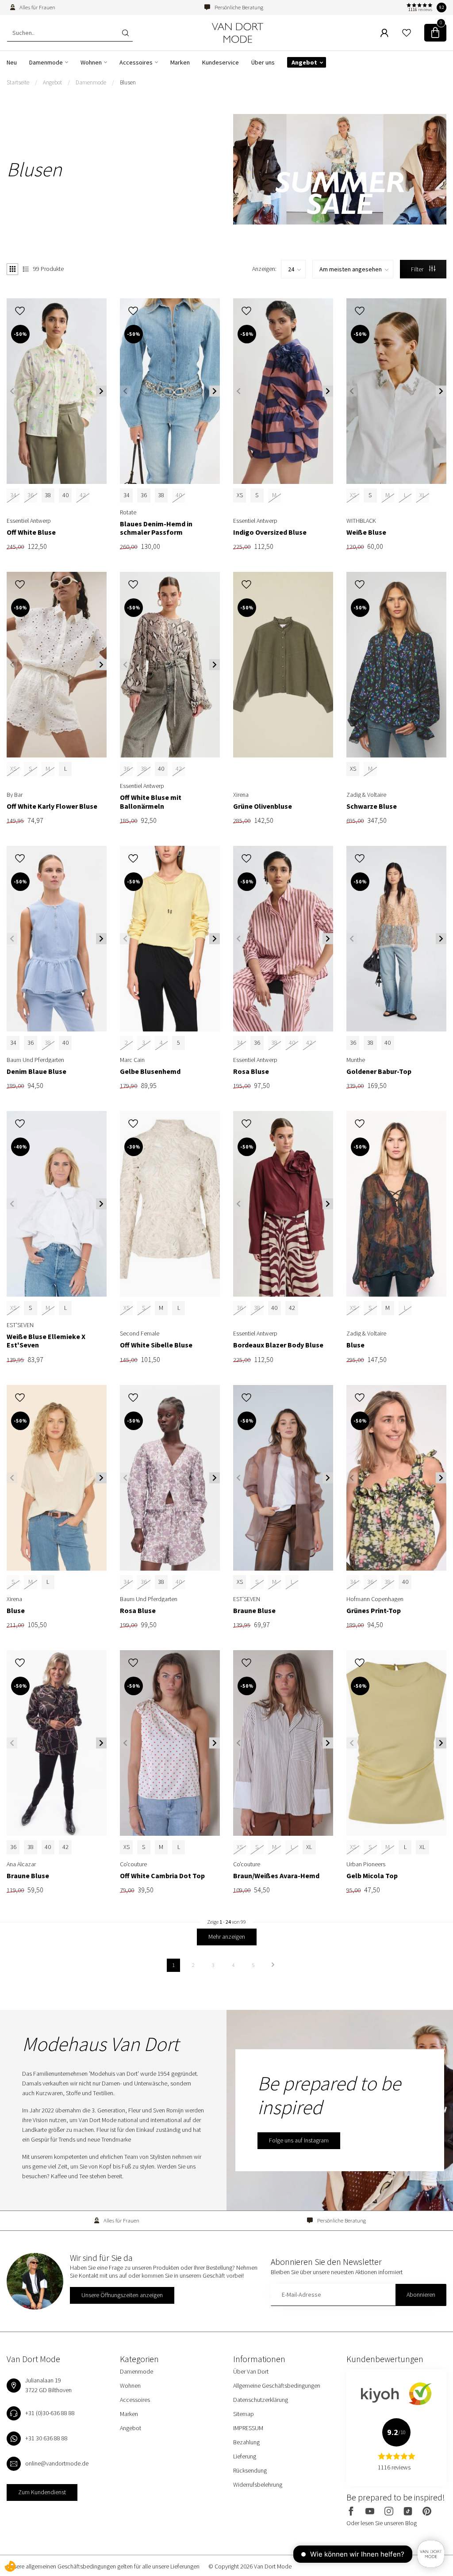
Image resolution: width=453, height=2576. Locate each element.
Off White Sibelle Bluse (156, 1345)
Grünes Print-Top (374, 1611)
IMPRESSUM (248, 2428)
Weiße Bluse (366, 532)
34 (127, 495)
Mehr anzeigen (227, 1937)
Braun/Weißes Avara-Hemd (276, 1876)
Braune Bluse (254, 1611)
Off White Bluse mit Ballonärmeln (151, 802)
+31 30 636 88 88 (46, 2438)
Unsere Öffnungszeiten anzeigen (122, 2295)
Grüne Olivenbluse (263, 806)
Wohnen (91, 62)
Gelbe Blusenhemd (150, 1071)
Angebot (304, 62)
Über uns (263, 62)
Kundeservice (221, 62)
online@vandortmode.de (57, 2463)
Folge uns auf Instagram (299, 2140)
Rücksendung (250, 2470)
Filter (418, 269)
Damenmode (46, 62)
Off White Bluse (31, 532)
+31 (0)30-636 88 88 (50, 2413)
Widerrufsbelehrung (258, 2485)
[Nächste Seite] (273, 1965)
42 (292, 1308)
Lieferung (245, 2456)
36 (144, 495)
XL (309, 1847)
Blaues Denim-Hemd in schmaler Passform (156, 528)
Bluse (355, 1345)
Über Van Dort (251, 2371)
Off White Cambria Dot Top (162, 1876)
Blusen (128, 82)
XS (240, 495)
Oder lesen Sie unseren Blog (382, 2523)
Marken (180, 62)
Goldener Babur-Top (379, 1071)
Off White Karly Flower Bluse (52, 806)
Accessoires (136, 62)
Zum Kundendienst (42, 2492)
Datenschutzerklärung (261, 2400)
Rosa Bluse (251, 1071)
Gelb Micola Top (372, 1876)
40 (65, 495)
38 (48, 495)
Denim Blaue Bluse (36, 1071)
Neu (12, 62)
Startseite (18, 82)
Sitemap (244, 2414)
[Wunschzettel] (407, 33)
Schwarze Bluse (372, 806)
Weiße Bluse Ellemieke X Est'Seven (46, 1341)
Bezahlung (246, 2442)
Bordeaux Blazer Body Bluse (278, 1345)
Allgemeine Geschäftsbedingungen (277, 2386)
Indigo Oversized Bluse (270, 532)
